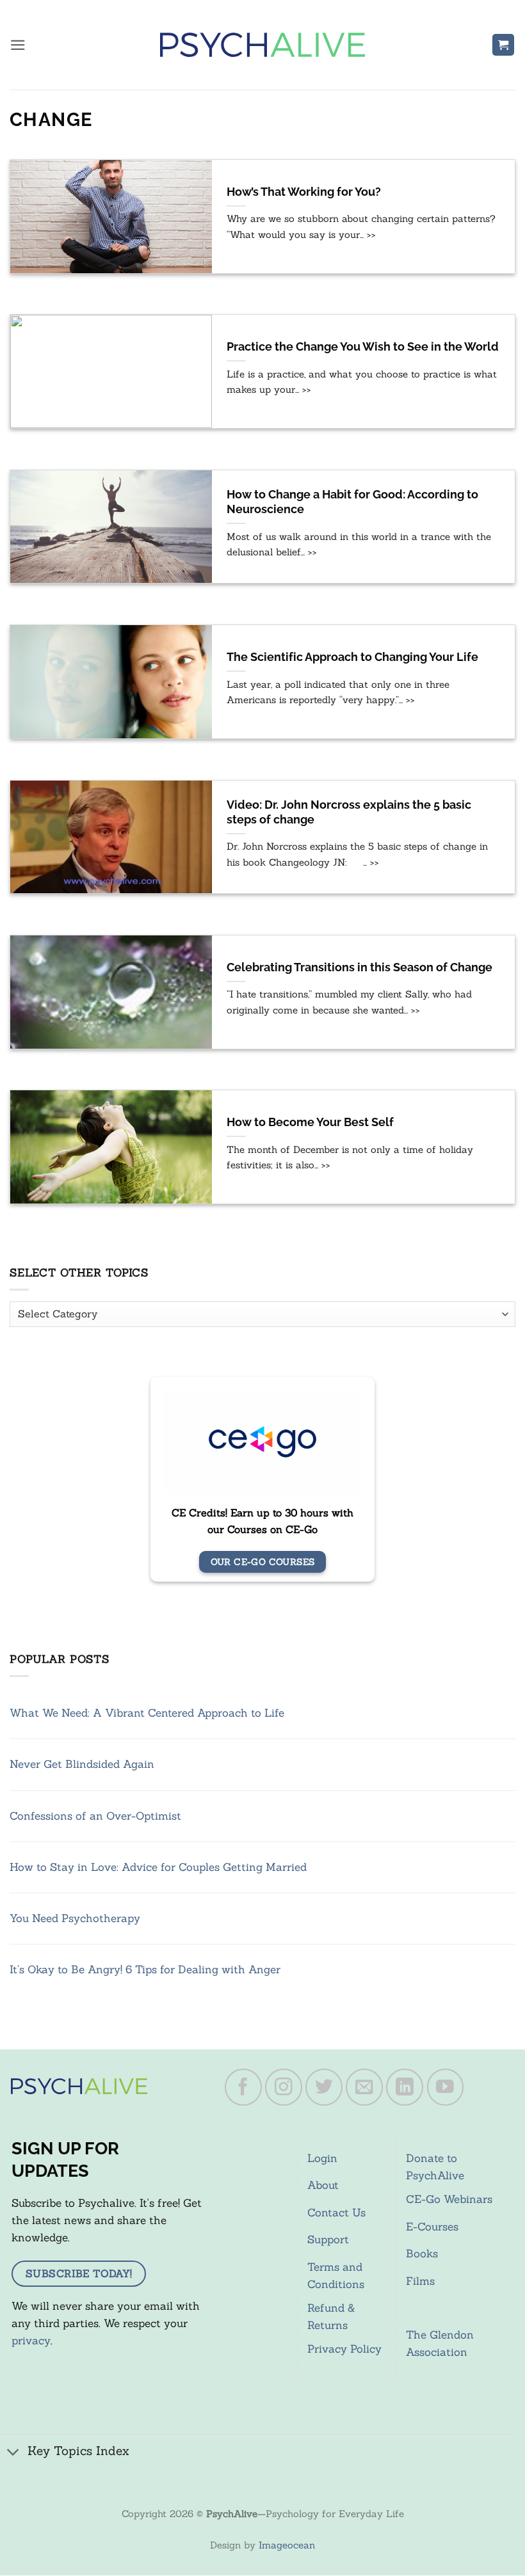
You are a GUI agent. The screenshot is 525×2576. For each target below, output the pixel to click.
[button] (18, 45)
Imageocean (287, 2545)
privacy (31, 2341)
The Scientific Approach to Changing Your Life (352, 657)
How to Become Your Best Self (310, 1122)
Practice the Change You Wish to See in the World (363, 347)
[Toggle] (13, 2452)
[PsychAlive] (262, 45)
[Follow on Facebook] (243, 2087)
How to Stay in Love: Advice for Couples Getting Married (158, 1867)
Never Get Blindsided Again (82, 1764)
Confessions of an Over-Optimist (95, 1816)
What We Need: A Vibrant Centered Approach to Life (147, 1713)
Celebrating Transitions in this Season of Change (359, 967)
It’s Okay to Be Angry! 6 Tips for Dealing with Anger (145, 1969)
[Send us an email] (364, 2087)
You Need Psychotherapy (75, 1918)
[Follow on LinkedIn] (405, 2087)
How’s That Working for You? (304, 192)
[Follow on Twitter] (324, 2087)
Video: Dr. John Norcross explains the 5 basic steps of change (349, 812)
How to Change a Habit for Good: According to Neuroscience (352, 502)
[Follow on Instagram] (284, 2087)
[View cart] (503, 45)
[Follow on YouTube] (446, 2087)
